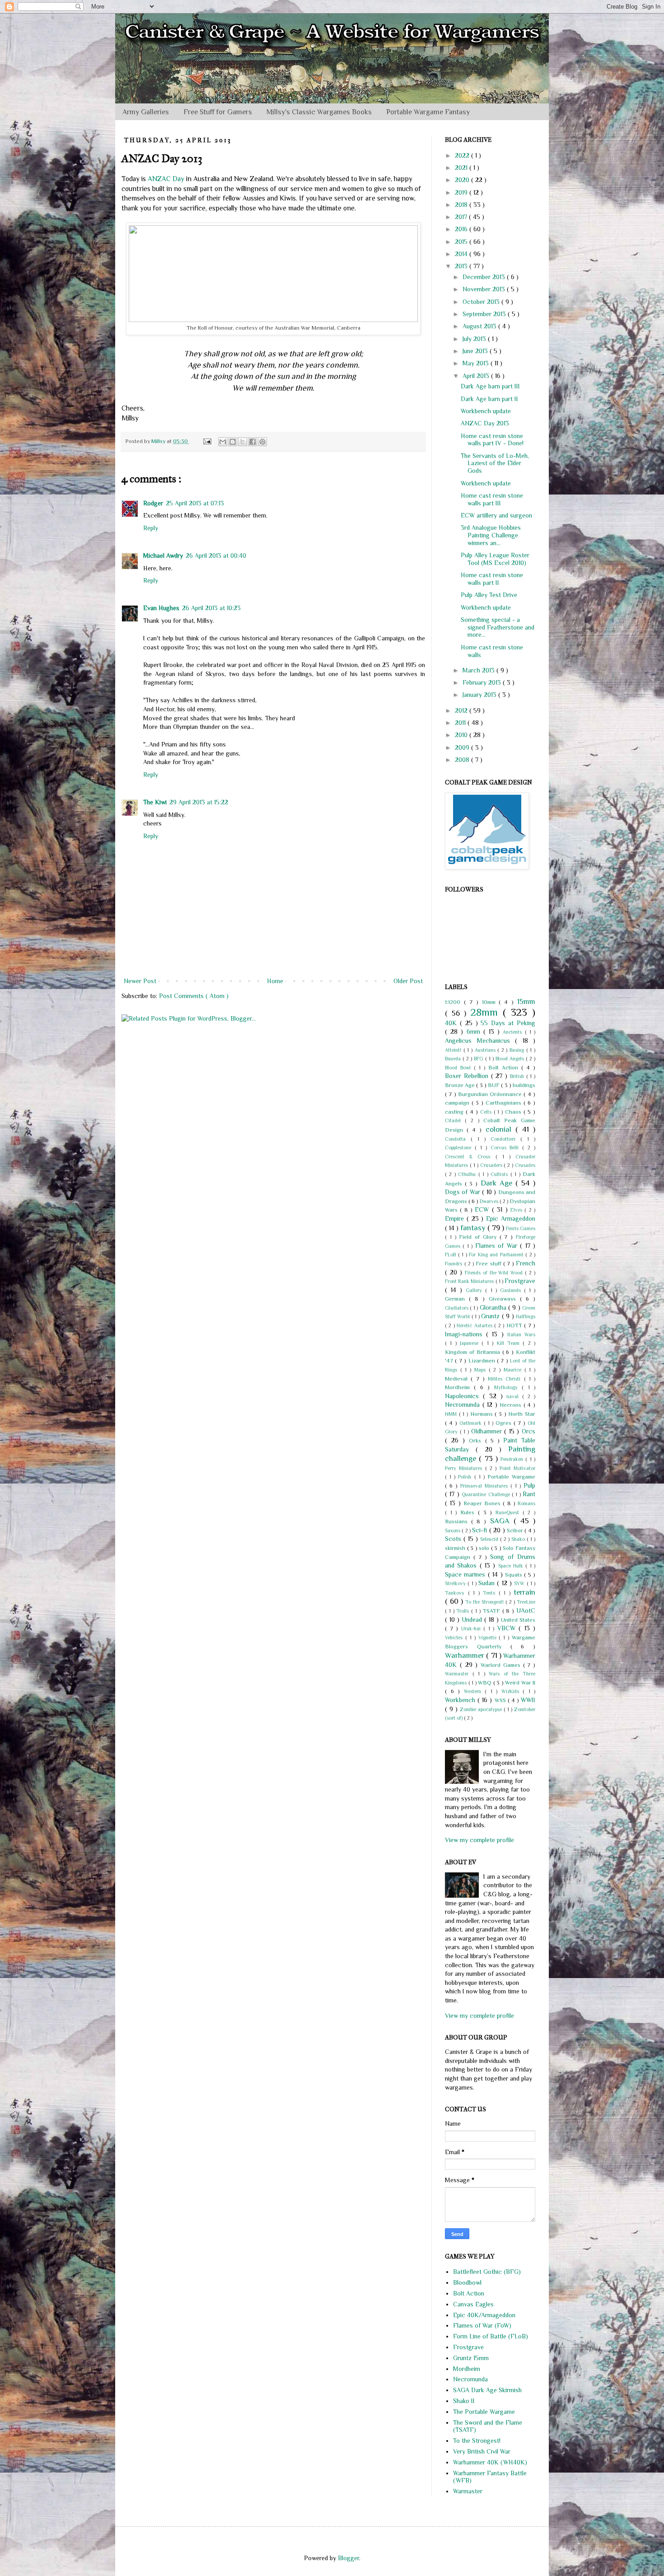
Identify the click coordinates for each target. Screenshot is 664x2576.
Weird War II (520, 1683)
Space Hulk (512, 1566)
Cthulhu (468, 1174)
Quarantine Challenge (487, 1494)
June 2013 (476, 351)
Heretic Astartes (475, 1325)
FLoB (451, 1255)
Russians (458, 1521)
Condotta (458, 1139)
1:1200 (454, 1002)
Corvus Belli (507, 1148)
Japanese (471, 1343)
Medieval (458, 1379)
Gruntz (491, 1316)
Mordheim (459, 1387)
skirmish (456, 1548)
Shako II (464, 2401)
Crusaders (492, 1165)
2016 (462, 229)
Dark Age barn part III (490, 386)
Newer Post (140, 981)
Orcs (528, 1431)
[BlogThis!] (233, 442)
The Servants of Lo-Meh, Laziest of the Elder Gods (495, 463)
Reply (151, 528)
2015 (462, 242)
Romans (526, 1503)
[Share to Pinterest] (262, 442)
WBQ (486, 1683)
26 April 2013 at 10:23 (211, 608)
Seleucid (490, 1539)
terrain (524, 1592)
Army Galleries (146, 112)
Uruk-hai (472, 1629)
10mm (491, 1002)
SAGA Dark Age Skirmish (487, 2390)
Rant (529, 1494)
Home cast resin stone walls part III (492, 499)
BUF (494, 1085)
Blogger (348, 2558)
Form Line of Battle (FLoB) (491, 2336)
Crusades (525, 1165)
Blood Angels (511, 1059)
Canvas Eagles (473, 2304)
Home (275, 981)
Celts (487, 1112)
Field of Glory (479, 1237)
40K (452, 1023)
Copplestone (460, 1148)
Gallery (475, 1290)
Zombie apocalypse (482, 1709)
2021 (462, 168)
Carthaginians (505, 1103)
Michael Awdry (163, 555)
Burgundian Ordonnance (491, 1094)
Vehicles (455, 1638)
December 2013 (485, 277)
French (526, 1263)
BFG (479, 1059)
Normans (483, 1414)
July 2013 (475, 339)
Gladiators (457, 1308)
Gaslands (512, 1290)
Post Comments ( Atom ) (194, 996)
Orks (477, 1441)
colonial (500, 1129)
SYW (520, 1583)
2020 (463, 180)
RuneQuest (509, 1512)
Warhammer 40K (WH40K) (490, 2462)
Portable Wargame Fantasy (428, 112)
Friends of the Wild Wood (495, 1273)
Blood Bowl (459, 1068)
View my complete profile (479, 1840)
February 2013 (483, 682)
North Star (522, 1414)
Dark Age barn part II (489, 399)
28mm (487, 1012)
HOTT (515, 1325)
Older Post (408, 981)
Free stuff (489, 1264)
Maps (482, 1370)
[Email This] (223, 442)
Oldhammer (488, 1431)
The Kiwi (155, 802)
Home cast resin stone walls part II (492, 579)
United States (518, 1620)
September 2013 (485, 314)
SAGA (502, 1521)
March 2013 (479, 670)
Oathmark (472, 1423)
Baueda (454, 1059)
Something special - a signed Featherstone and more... (498, 627)
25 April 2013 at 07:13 (195, 503)
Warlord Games (502, 1665)
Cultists (500, 1174)
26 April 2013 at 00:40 (216, 555)
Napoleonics (464, 1396)
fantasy (474, 1228)
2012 (462, 710)
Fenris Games (521, 1228)
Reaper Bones (483, 1503)
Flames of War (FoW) (482, 2325)
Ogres (505, 1423)
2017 (462, 217)
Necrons (512, 1405)
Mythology (508, 1387)
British (518, 1076)
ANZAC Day (166, 179)
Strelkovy (456, 1583)
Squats (514, 1575)
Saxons (453, 1531)
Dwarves (490, 1201)
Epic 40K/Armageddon (484, 2315)
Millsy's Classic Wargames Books (319, 112)
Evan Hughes (161, 608)
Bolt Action (505, 1068)
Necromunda (464, 1405)
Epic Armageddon (511, 1218)
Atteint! (454, 1050)
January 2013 (480, 695)
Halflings (526, 1316)
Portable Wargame (511, 1477)
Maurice (514, 1370)
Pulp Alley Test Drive (489, 595)
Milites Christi (506, 1379)
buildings (524, 1085)
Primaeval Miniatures (485, 1486)
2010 (462, 735)
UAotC (526, 1610)
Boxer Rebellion (468, 1076)
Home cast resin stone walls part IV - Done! (492, 440)
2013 (462, 266)
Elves (517, 1210)
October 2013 (482, 302)
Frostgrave (520, 1281)
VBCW (508, 1628)
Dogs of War (463, 1192)
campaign (458, 1103)
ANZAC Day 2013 (485, 423)
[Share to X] (243, 442)
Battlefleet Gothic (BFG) (487, 2272)
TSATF (493, 1611)
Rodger (153, 503)
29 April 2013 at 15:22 (199, 802)
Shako (519, 1539)
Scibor (516, 1531)
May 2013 (477, 363)
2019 (462, 192)
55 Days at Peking (508, 1023)
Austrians (486, 1050)
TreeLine (526, 1602)
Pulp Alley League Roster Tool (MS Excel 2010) (495, 559)
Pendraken (513, 1459)
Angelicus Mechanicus (480, 1041)
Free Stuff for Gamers (218, 112)
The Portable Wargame (484, 2412)
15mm (526, 1001)
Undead (473, 1619)
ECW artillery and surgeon (496, 515)
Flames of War (498, 1246)
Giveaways (504, 1299)
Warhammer (465, 1655)
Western (475, 1691)
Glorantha (494, 1307)
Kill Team (510, 1343)
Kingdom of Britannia (474, 1352)
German (457, 1299)
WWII (528, 1700)
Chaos (514, 1112)
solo (485, 1548)
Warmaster (459, 1674)
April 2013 (477, 376)
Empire (456, 1218)
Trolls (464, 1611)
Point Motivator (517, 1468)
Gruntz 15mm (471, 2358)
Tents (491, 1593)
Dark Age (498, 1183)
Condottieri (505, 1139)
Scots (454, 1539)
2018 (462, 205)
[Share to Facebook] (253, 442)
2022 (463, 155)
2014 (462, 254)
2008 (463, 760)
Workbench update (486, 411)
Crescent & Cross (470, 1157)
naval (514, 1396)
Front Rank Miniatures (470, 1281)
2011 (461, 723)
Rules (469, 1512)
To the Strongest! (485, 1602)
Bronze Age (461, 1085)
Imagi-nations (465, 1334)
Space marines (466, 1574)
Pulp (529, 1485)
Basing (518, 1050)
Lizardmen (483, 1361)
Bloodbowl (467, 2282)
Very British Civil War (482, 2451)
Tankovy (456, 1593)
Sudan (488, 1583)
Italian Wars (521, 1335)
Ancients (514, 1032)
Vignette (489, 1638)
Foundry (455, 1264)
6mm (475, 1031)
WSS (501, 1700)
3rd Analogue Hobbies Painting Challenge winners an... (491, 535)
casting (455, 1112)
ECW (483, 1209)
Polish (466, 1477)
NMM (452, 1414)
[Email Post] (207, 441)
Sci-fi (480, 1530)
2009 (463, 747)
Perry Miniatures (465, 1468)
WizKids (512, 1691)
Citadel (455, 1120)
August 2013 (480, 326)
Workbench (461, 1700)
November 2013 (485, 289)
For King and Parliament (497, 1255)
